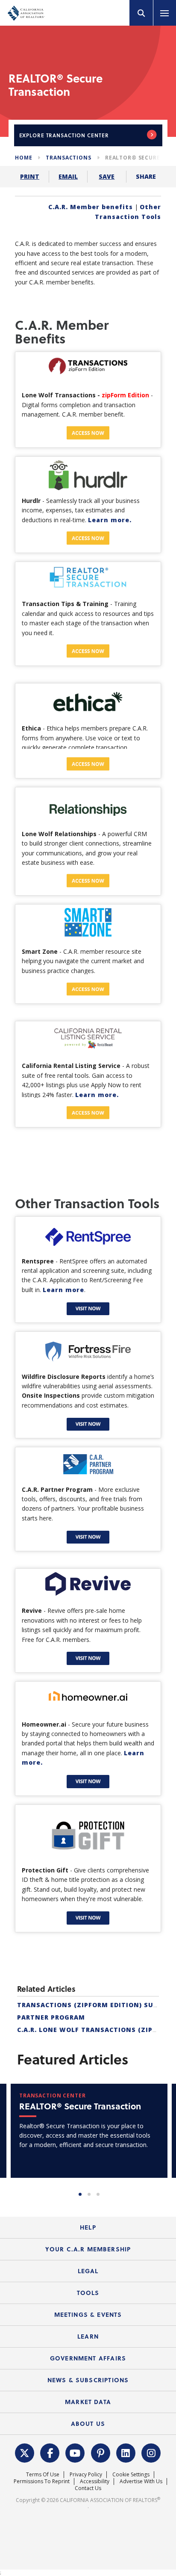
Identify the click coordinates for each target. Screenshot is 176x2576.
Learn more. (110, 520)
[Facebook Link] (50, 2452)
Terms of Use (43, 2474)
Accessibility (95, 2481)
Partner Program (51, 2017)
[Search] (141, 13)
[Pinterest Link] (101, 2452)
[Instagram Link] (151, 2452)
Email (68, 176)
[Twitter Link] (25, 2452)
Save (107, 176)
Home (23, 158)
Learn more (63, 1290)
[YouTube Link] (75, 2452)
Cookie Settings (131, 2474)
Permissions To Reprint (42, 2481)
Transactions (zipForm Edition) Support (97, 2005)
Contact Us (88, 2488)
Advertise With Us (141, 2481)
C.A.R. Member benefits (91, 207)
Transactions (68, 158)
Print (30, 176)
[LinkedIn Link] (126, 2452)
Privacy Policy (86, 2474)
